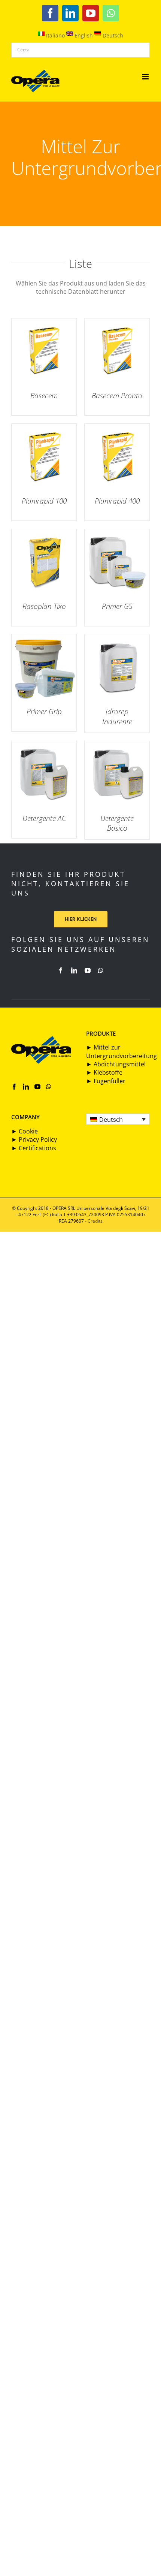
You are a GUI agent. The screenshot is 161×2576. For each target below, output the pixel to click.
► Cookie (25, 1131)
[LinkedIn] (26, 1087)
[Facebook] (14, 1087)
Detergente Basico (117, 823)
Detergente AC (44, 818)
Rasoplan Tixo (44, 606)
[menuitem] (118, 1119)
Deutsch (112, 35)
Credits (95, 1221)
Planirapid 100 (44, 501)
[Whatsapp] (49, 1087)
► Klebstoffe (104, 1072)
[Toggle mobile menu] (146, 77)
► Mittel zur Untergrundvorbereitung (121, 1051)
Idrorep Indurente (117, 717)
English (83, 35)
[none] (118, 1119)
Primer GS (117, 606)
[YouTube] (37, 1087)
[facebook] (61, 970)
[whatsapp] (101, 970)
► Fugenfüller (106, 1081)
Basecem (44, 396)
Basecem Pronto (117, 396)
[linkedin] (74, 970)
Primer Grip (44, 712)
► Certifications (34, 1148)
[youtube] (88, 970)
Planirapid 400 (117, 501)
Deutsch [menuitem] (111, 1120)
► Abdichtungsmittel (116, 1064)
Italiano (55, 35)
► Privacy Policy (34, 1139)
